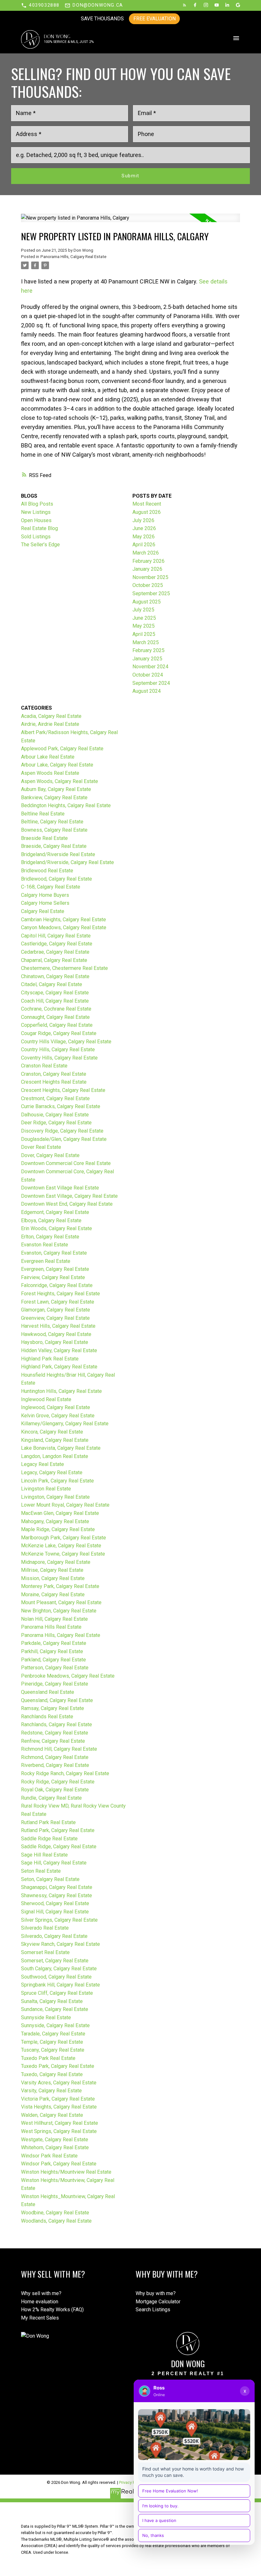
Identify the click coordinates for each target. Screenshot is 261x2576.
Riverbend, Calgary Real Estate (55, 1765)
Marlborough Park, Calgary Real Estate (63, 1538)
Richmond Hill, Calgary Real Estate (59, 1749)
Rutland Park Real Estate (48, 1822)
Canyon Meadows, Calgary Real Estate (64, 927)
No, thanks (153, 2535)
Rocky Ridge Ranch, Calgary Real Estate (65, 1773)
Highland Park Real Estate (50, 1359)
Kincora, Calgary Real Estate (52, 1432)
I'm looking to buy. (160, 2506)
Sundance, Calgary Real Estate (55, 2009)
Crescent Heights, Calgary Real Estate (63, 1090)
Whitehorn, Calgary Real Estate (55, 2147)
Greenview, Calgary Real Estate (55, 1318)
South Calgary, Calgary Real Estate (59, 1969)
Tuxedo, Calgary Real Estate (52, 2074)
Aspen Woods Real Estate (50, 773)
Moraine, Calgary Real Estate (53, 1595)
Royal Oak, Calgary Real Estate (55, 1790)
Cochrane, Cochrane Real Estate (56, 1009)
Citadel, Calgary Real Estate (52, 984)
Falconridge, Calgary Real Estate (57, 1285)
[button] (40, 5)
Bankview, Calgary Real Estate (54, 797)
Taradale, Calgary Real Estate (53, 2034)
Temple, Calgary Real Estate (52, 2042)
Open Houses (36, 520)
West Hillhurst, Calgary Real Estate (60, 2123)
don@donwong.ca (98, 5)
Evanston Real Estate (45, 1245)
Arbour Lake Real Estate (48, 757)
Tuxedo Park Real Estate (48, 2058)
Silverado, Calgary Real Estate (54, 1936)
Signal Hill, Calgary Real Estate (55, 1912)
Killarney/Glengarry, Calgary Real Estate (65, 1424)
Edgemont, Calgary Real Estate (55, 1212)
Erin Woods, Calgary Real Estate (56, 1228)
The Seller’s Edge (40, 545)
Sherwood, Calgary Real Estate (55, 1903)
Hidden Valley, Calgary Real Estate (59, 1350)
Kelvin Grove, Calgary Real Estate (58, 1416)
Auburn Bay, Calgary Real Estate (56, 789)
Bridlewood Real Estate (47, 871)
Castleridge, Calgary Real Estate (57, 944)
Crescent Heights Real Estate (54, 1082)
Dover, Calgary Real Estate (50, 1155)
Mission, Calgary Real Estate (53, 1578)
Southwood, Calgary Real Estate (56, 1977)
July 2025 (143, 610)
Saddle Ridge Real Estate (49, 1839)
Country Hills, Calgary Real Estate (58, 1049)
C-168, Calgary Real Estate (51, 887)
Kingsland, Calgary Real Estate (55, 1440)
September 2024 (151, 683)
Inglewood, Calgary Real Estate (56, 1407)
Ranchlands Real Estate (47, 1717)
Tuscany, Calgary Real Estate (53, 2050)
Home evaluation (40, 2302)
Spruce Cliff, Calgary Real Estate (57, 1993)
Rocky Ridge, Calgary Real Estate (58, 1782)
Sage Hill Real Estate (44, 1855)
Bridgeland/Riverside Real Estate (58, 854)
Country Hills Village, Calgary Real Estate (66, 1042)
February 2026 (148, 561)
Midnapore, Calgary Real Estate (56, 1562)
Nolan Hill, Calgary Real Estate (54, 1619)
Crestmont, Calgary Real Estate (55, 1098)
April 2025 (144, 634)
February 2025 (148, 650)
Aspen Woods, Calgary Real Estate (60, 781)
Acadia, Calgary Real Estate (51, 716)
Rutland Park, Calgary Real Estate (58, 1830)
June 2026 (144, 528)
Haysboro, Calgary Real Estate (55, 1342)
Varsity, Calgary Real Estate (51, 2091)
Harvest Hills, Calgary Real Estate (58, 1326)
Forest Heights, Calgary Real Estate (60, 1294)
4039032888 (44, 5)
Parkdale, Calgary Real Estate (54, 1643)
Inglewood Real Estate (46, 1399)
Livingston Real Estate (46, 1489)
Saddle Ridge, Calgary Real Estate (59, 1847)
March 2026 (146, 553)
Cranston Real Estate (44, 1066)
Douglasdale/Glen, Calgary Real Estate (64, 1139)
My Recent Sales (40, 2318)
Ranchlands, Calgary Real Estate (56, 1724)
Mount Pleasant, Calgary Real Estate (61, 1602)
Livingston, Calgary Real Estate (55, 1497)
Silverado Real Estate (45, 1928)
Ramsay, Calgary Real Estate (53, 1708)
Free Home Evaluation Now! (170, 2491)
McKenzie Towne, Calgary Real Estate (63, 1554)
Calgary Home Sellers (45, 903)
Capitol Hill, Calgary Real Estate (56, 936)
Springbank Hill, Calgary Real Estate (60, 1985)
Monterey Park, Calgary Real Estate (60, 1586)
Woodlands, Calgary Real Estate (56, 2221)
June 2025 (144, 618)
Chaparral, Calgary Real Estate (54, 960)
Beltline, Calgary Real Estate (52, 822)
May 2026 (144, 537)
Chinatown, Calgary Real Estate (55, 976)
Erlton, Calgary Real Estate (50, 1237)
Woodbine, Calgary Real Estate (55, 2213)
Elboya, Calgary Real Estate (51, 1220)
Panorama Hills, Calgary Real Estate (73, 257)
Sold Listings (36, 537)
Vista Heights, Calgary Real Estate (59, 2107)
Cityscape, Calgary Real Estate (55, 993)
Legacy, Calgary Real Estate (52, 1472)
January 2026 (147, 569)
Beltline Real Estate (43, 814)
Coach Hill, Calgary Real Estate (55, 1001)
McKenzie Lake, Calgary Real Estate (61, 1546)
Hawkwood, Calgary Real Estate (56, 1334)
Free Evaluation (155, 19)
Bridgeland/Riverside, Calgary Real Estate (67, 862)
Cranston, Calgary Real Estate (54, 1074)
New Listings (36, 512)
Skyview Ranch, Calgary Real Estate (60, 1944)
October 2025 (148, 585)
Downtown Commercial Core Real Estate (66, 1163)
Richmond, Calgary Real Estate (55, 1757)
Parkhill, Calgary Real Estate (52, 1651)
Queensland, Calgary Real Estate (57, 1700)
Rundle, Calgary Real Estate (51, 1798)
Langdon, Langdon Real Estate (55, 1456)
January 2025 (147, 659)
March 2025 (146, 642)
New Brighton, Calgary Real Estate (59, 1611)
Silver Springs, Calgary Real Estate (59, 1920)
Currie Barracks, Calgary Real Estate (61, 1106)
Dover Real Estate (41, 1147)
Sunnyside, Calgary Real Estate (55, 2025)
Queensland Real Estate (48, 1692)
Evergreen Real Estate (46, 1261)
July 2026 (143, 520)
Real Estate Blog (39, 528)
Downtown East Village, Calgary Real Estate (69, 1196)
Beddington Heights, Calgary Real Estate (66, 805)
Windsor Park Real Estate (49, 2156)
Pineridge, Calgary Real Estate (55, 1684)
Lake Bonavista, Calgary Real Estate (61, 1448)
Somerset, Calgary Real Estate (55, 1961)
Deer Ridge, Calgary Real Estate (56, 1123)
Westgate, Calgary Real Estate (55, 2140)
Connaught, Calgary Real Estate (55, 1017)
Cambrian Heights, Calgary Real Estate (63, 920)
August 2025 (147, 602)
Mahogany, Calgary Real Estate (55, 1521)
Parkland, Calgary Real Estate (53, 1660)
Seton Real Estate (41, 1871)
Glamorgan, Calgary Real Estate (56, 1310)
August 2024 (147, 691)
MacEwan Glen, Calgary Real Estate (60, 1513)
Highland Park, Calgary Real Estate (59, 1367)
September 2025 (151, 593)
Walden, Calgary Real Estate (52, 2115)
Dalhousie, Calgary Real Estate (55, 1115)
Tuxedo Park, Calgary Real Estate (58, 2066)
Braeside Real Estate (44, 838)
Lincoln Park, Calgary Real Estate (57, 1481)
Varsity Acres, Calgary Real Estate (59, 2083)
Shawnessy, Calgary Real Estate (56, 1895)
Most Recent (147, 504)
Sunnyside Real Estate (46, 2017)
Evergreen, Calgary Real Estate (55, 1269)
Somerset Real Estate (45, 1952)
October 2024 (148, 675)
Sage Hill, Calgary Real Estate (54, 1863)
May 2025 (144, 626)
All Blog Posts (37, 504)
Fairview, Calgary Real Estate (53, 1277)
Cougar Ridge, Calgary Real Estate (59, 1033)
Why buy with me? (156, 2293)
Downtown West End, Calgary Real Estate (67, 1204)
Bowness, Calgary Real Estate (54, 830)
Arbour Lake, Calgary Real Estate (57, 765)
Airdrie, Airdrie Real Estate (50, 724)
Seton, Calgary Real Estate (50, 1879)
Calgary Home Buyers (45, 895)
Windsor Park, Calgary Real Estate (59, 2164)
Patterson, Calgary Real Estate (55, 1668)
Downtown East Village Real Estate (60, 1188)
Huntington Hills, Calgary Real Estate (61, 1391)
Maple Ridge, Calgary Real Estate (58, 1529)
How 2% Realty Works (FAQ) (52, 2310)
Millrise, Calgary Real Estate (52, 1570)
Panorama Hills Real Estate (51, 1627)
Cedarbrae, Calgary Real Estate (55, 952)
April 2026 (144, 545)
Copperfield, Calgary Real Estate (57, 1025)
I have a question (159, 2520)
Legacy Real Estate (42, 1464)
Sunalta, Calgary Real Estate (52, 2001)
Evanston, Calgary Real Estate (54, 1253)
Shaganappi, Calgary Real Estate (57, 1887)
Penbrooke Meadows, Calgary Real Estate (68, 1676)
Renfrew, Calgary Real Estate (53, 1741)
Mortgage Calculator (158, 2302)
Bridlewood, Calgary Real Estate (56, 879)
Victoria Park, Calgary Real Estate (58, 2099)
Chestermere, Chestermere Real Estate (64, 968)
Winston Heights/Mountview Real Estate (66, 2172)
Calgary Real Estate (43, 911)
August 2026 (147, 512)
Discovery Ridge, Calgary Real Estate (62, 1131)
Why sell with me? (41, 2293)
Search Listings (153, 2310)
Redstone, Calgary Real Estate (55, 1733)
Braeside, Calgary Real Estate (54, 846)
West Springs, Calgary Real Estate (59, 2131)
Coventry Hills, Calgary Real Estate (59, 1058)
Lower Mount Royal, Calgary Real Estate (65, 1505)
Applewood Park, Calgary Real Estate (62, 749)
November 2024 (150, 667)
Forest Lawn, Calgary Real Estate (58, 1302)
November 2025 (150, 577)
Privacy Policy (131, 2482)
